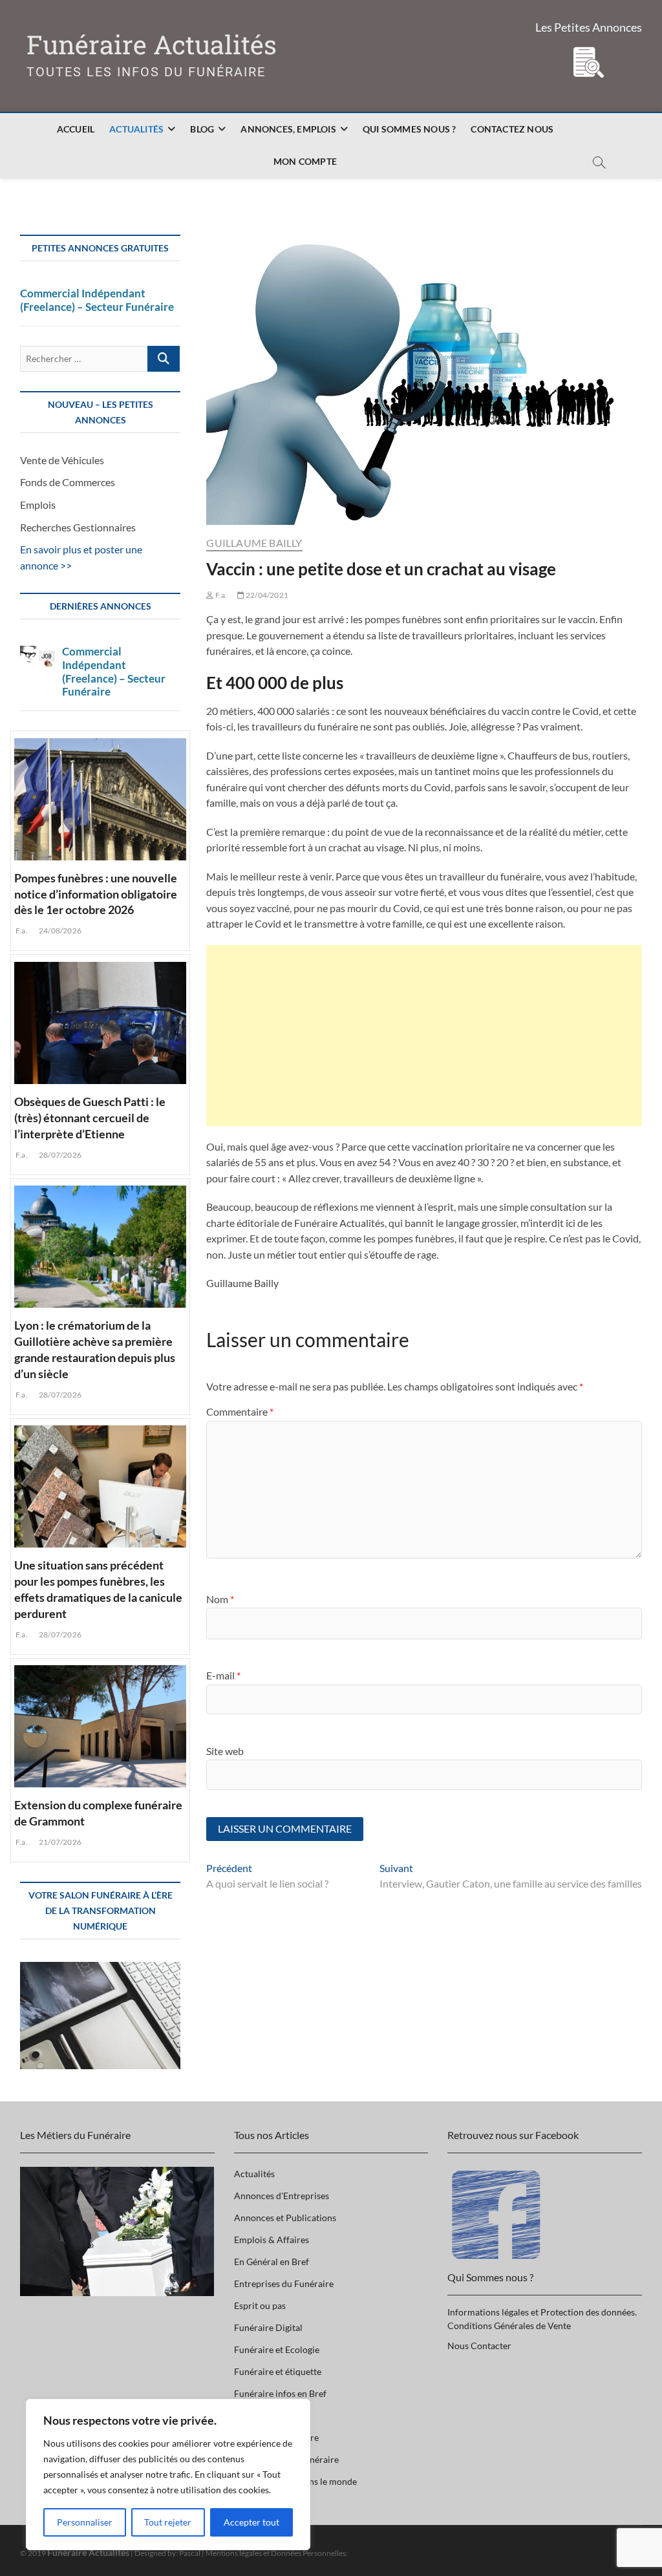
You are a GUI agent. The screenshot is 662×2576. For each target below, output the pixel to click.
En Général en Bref (272, 2262)
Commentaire (240, 1411)
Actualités (136, 129)
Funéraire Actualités (152, 45)
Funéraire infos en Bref (280, 2393)
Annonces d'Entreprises (282, 2196)
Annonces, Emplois (288, 129)
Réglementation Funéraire (286, 2459)
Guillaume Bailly (254, 543)
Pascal (190, 2553)
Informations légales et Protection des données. (542, 2312)
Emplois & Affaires (272, 2240)
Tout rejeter (168, 2522)
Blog (202, 129)
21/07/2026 (59, 1842)
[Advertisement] (424, 1036)
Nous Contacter (479, 2346)
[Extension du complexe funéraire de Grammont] (101, 1725)
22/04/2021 (266, 595)
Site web (225, 1751)
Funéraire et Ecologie (277, 2349)
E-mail (223, 1675)
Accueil (76, 129)
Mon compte (305, 161)
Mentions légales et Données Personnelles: (277, 2553)
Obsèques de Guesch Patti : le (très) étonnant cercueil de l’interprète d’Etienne (90, 1118)
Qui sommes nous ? (409, 129)
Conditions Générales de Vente (509, 2326)
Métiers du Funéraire (276, 2437)
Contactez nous (512, 129)
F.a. (220, 595)
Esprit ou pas (260, 2305)
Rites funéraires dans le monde (295, 2481)
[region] (168, 2475)
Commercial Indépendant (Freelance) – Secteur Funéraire (97, 300)
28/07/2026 (59, 1155)
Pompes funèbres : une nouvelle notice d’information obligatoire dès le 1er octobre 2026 (96, 894)
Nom (220, 1599)
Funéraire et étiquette (278, 2371)
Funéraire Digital (268, 2327)
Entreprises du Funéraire (284, 2283)
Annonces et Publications (285, 2218)
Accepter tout (251, 2522)
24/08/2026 (59, 931)
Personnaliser (85, 2522)
